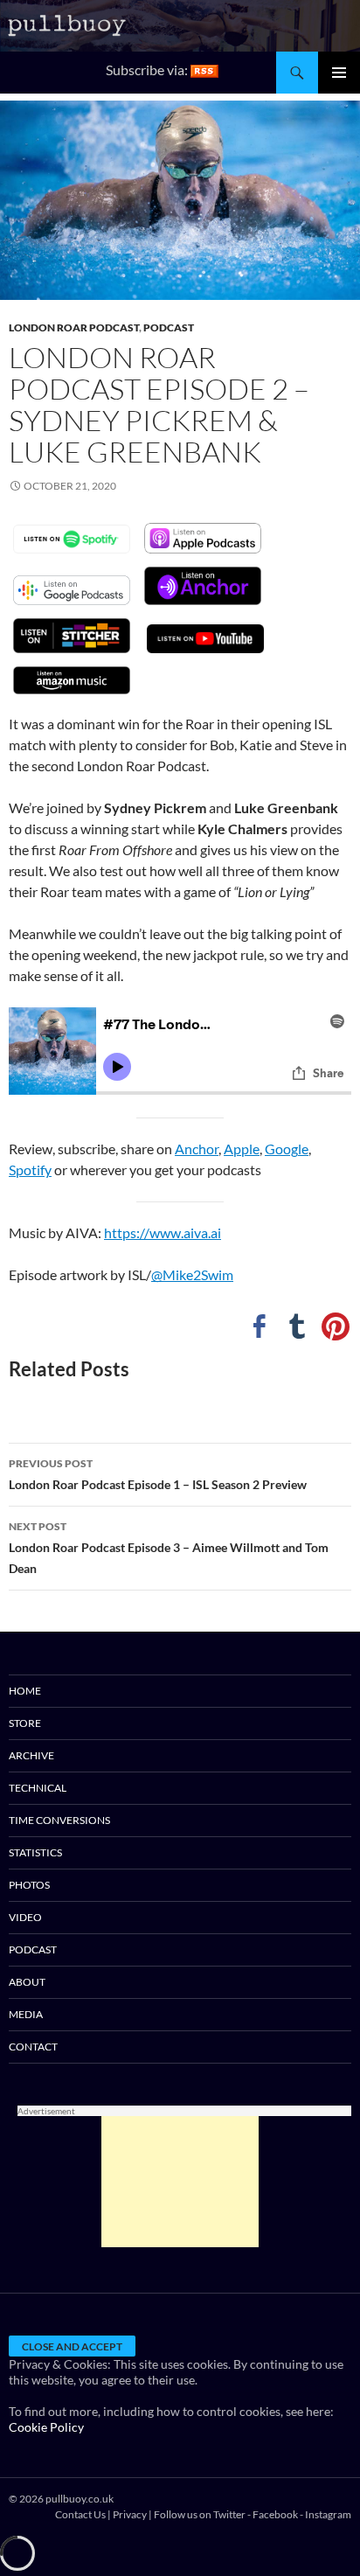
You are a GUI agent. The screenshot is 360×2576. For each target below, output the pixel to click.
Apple (242, 1149)
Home (25, 1691)
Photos (29, 1885)
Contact (33, 2047)
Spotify (30, 1170)
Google (287, 1149)
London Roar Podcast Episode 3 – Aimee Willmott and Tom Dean (169, 1548)
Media (26, 2014)
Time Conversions (59, 1820)
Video (25, 1917)
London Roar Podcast (74, 327)
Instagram (328, 2514)
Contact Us (80, 2514)
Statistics (35, 1852)
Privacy (130, 2514)
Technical (38, 1788)
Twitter (229, 2514)
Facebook (275, 2514)
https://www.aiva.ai (163, 1232)
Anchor (197, 1149)
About (27, 1982)
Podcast (169, 327)
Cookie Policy (46, 2427)
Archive (31, 1755)
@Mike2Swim (192, 1274)
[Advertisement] (180, 2182)
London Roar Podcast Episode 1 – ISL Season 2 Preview (158, 1474)
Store (25, 1723)
